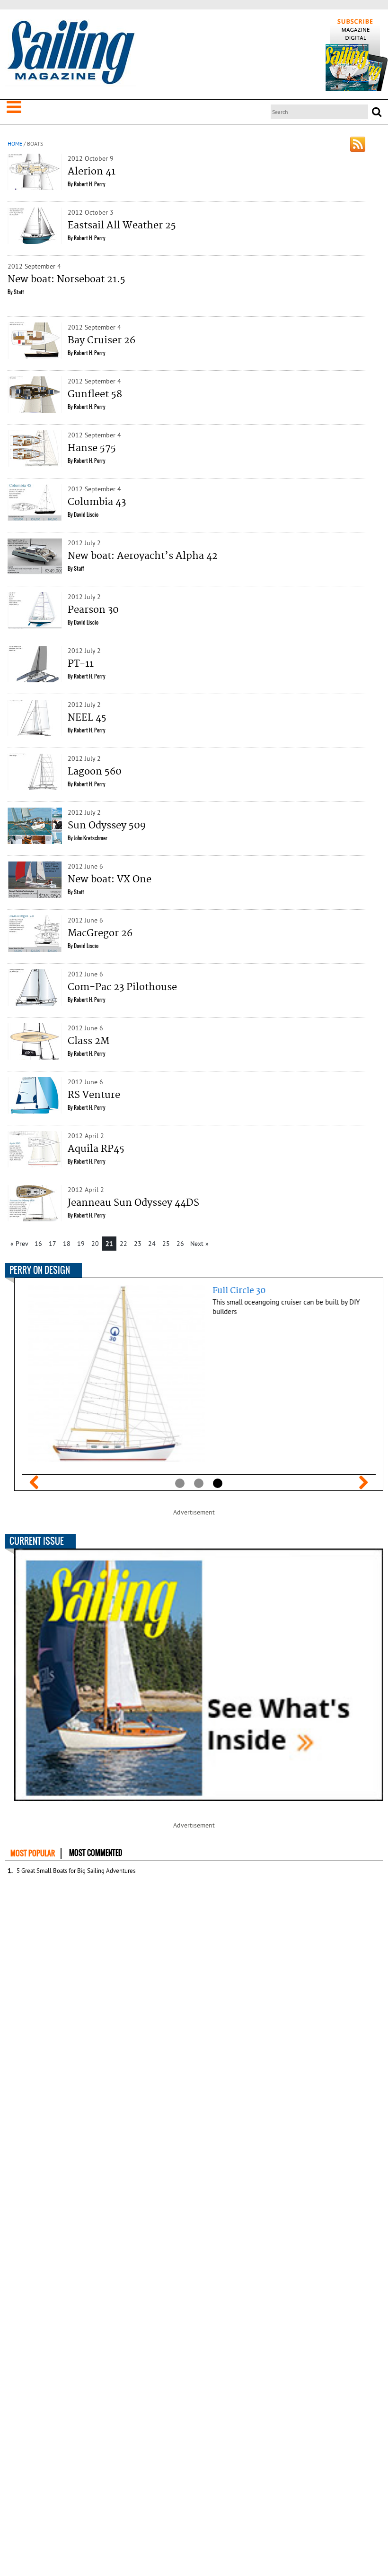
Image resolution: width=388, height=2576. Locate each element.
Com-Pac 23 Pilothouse (122, 987)
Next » (199, 1244)
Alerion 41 (92, 172)
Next (363, 1482)
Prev (34, 1482)
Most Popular (33, 1853)
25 (166, 1244)
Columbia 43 (97, 502)
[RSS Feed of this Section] (358, 144)
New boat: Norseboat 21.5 (66, 279)
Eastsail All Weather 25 (122, 226)
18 (67, 1244)
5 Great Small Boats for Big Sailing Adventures (76, 1871)
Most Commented (96, 1853)
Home (15, 144)
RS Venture (94, 1095)
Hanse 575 (92, 448)
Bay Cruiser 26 (101, 340)
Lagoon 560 (95, 772)
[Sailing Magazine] (71, 53)
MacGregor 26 (100, 933)
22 (123, 1244)
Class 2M (88, 1041)
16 (38, 1244)
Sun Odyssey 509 (107, 826)
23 (138, 1244)
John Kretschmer (91, 838)
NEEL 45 (87, 718)
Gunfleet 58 (95, 394)
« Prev (19, 1244)
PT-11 (81, 664)
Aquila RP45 (96, 1149)
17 (53, 1244)
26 (180, 1244)
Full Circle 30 (232, 1291)
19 (81, 1244)
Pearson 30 (93, 610)
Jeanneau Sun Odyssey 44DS (133, 1203)
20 (95, 1244)
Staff (19, 292)
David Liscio (86, 514)
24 (152, 1244)
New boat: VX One (110, 879)
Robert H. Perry (90, 184)
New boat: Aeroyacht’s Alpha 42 (143, 556)
